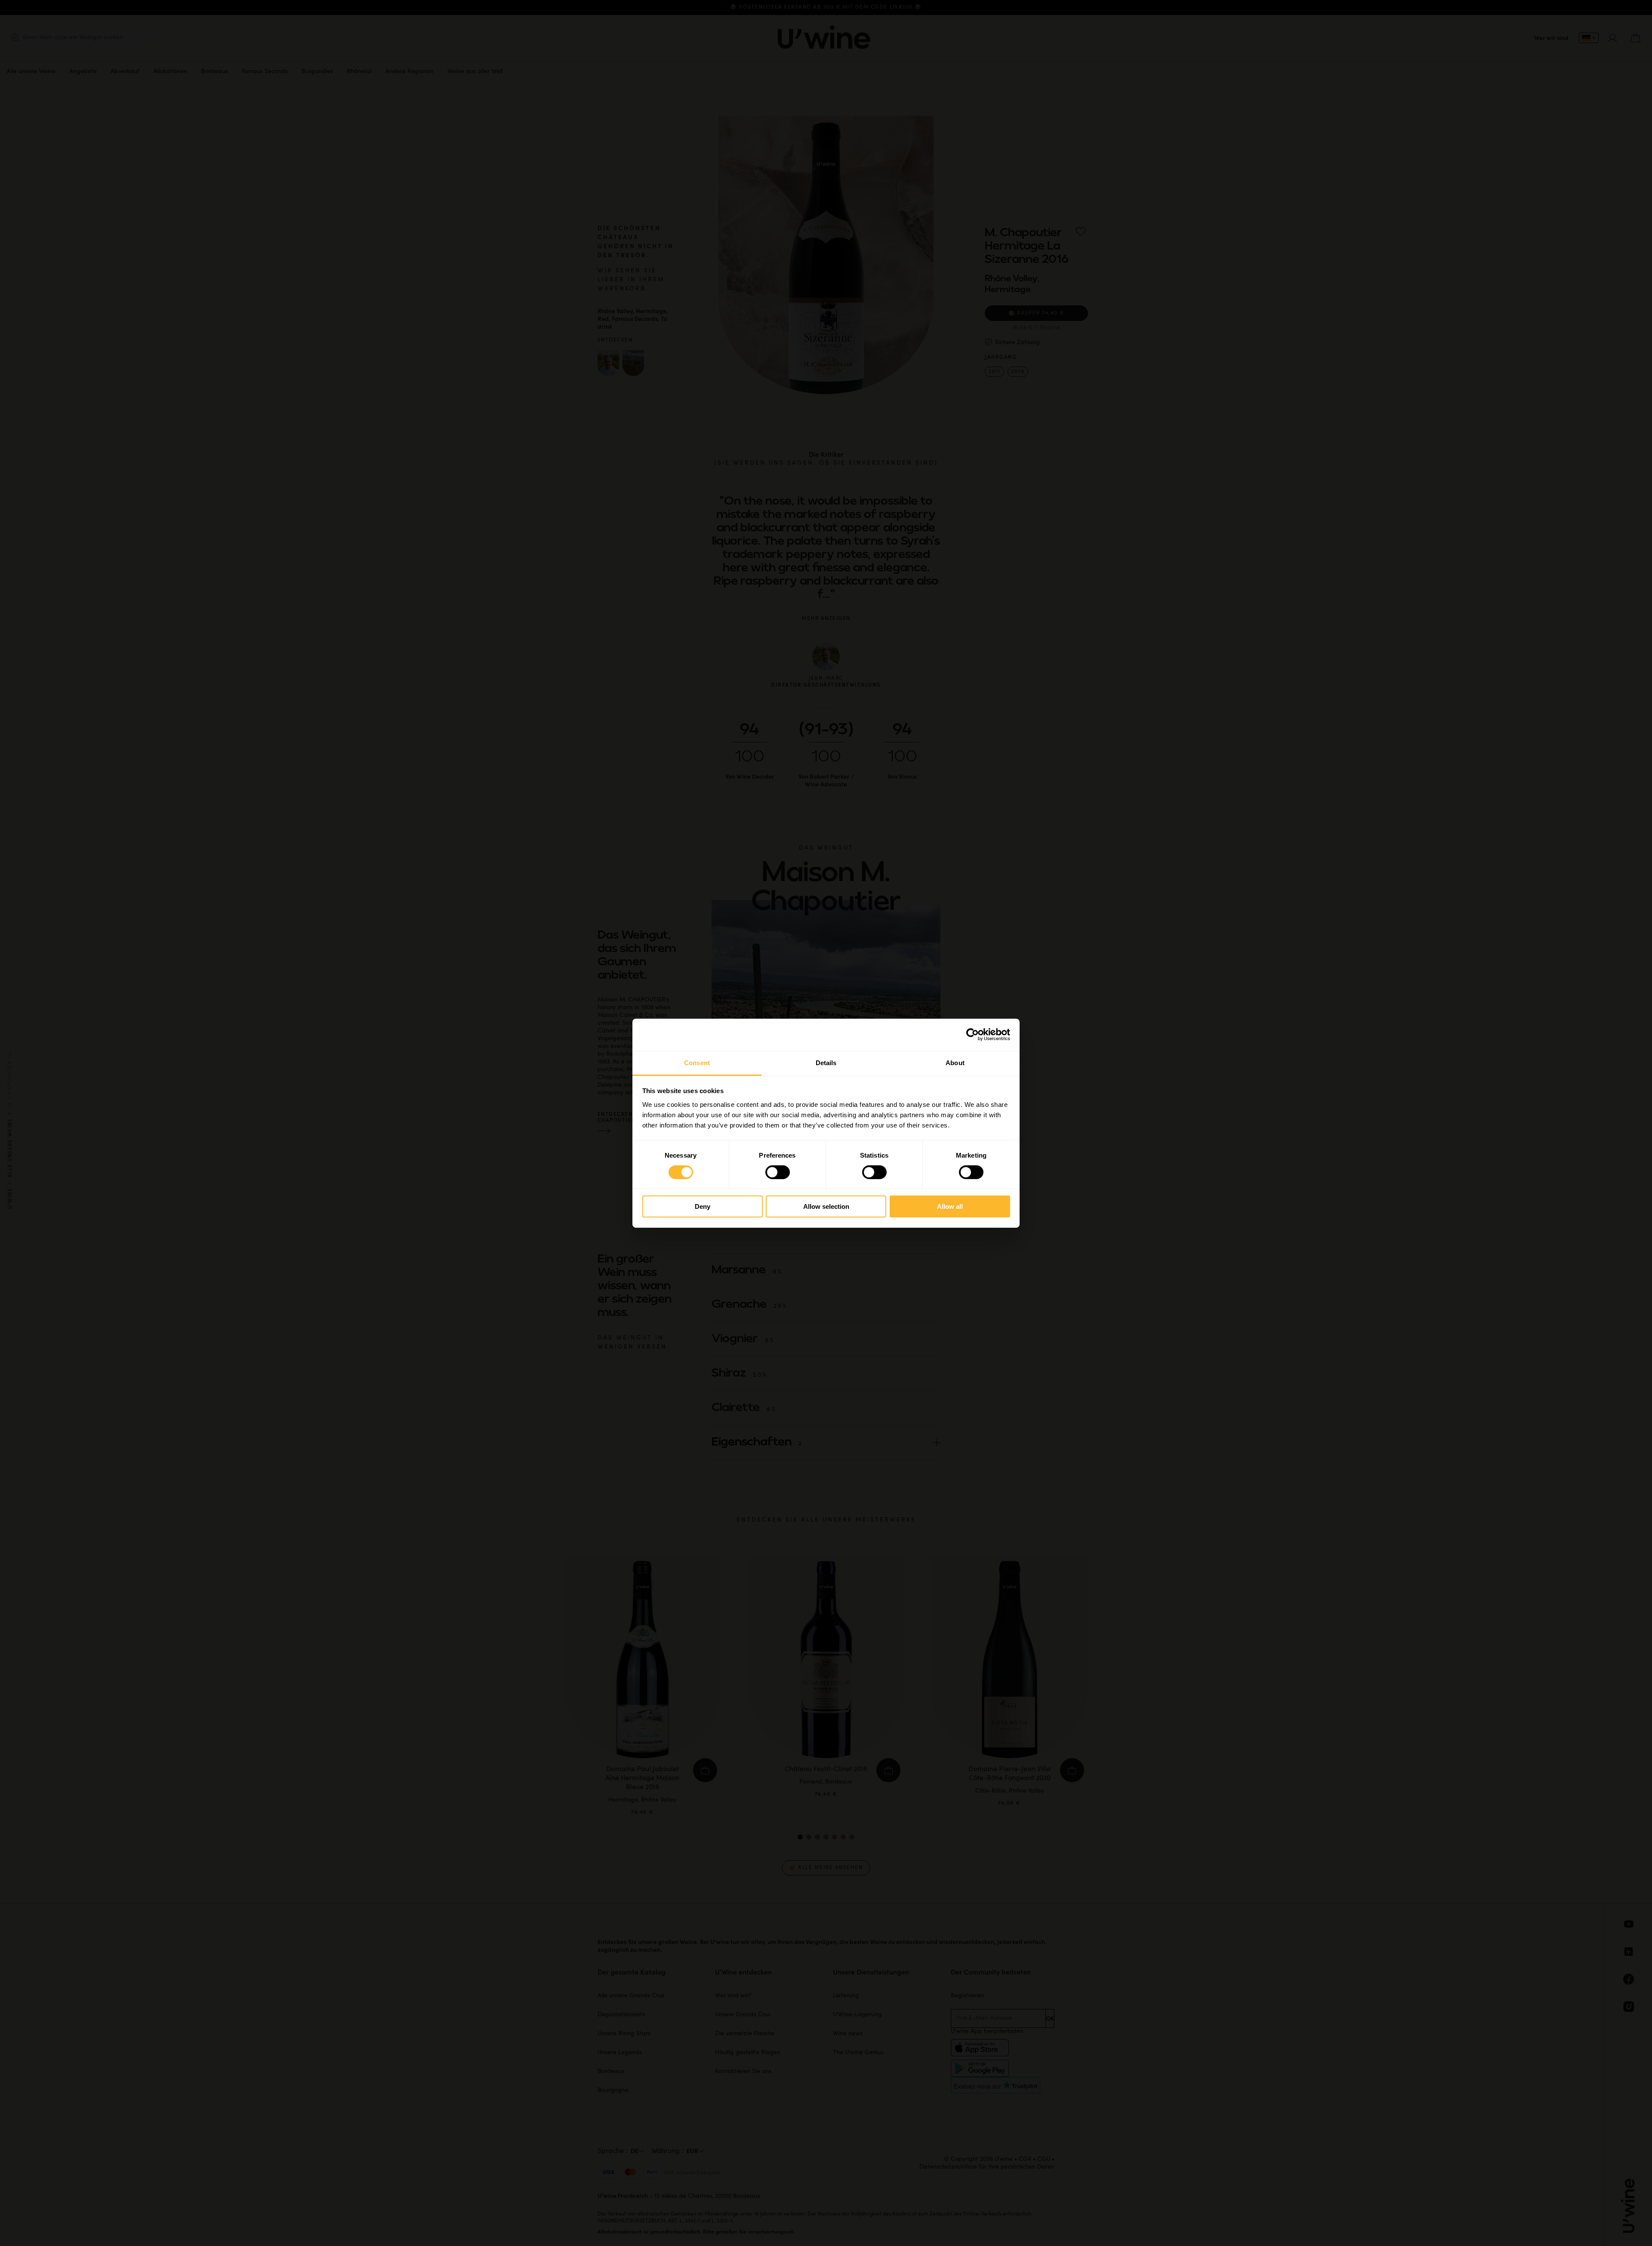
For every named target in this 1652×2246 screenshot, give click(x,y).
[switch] (778, 1172)
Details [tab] (826, 1062)
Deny (703, 1206)
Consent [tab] (697, 1062)
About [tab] (955, 1062)
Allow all (950, 1206)
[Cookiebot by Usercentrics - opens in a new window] (972, 1035)
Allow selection (826, 1206)
